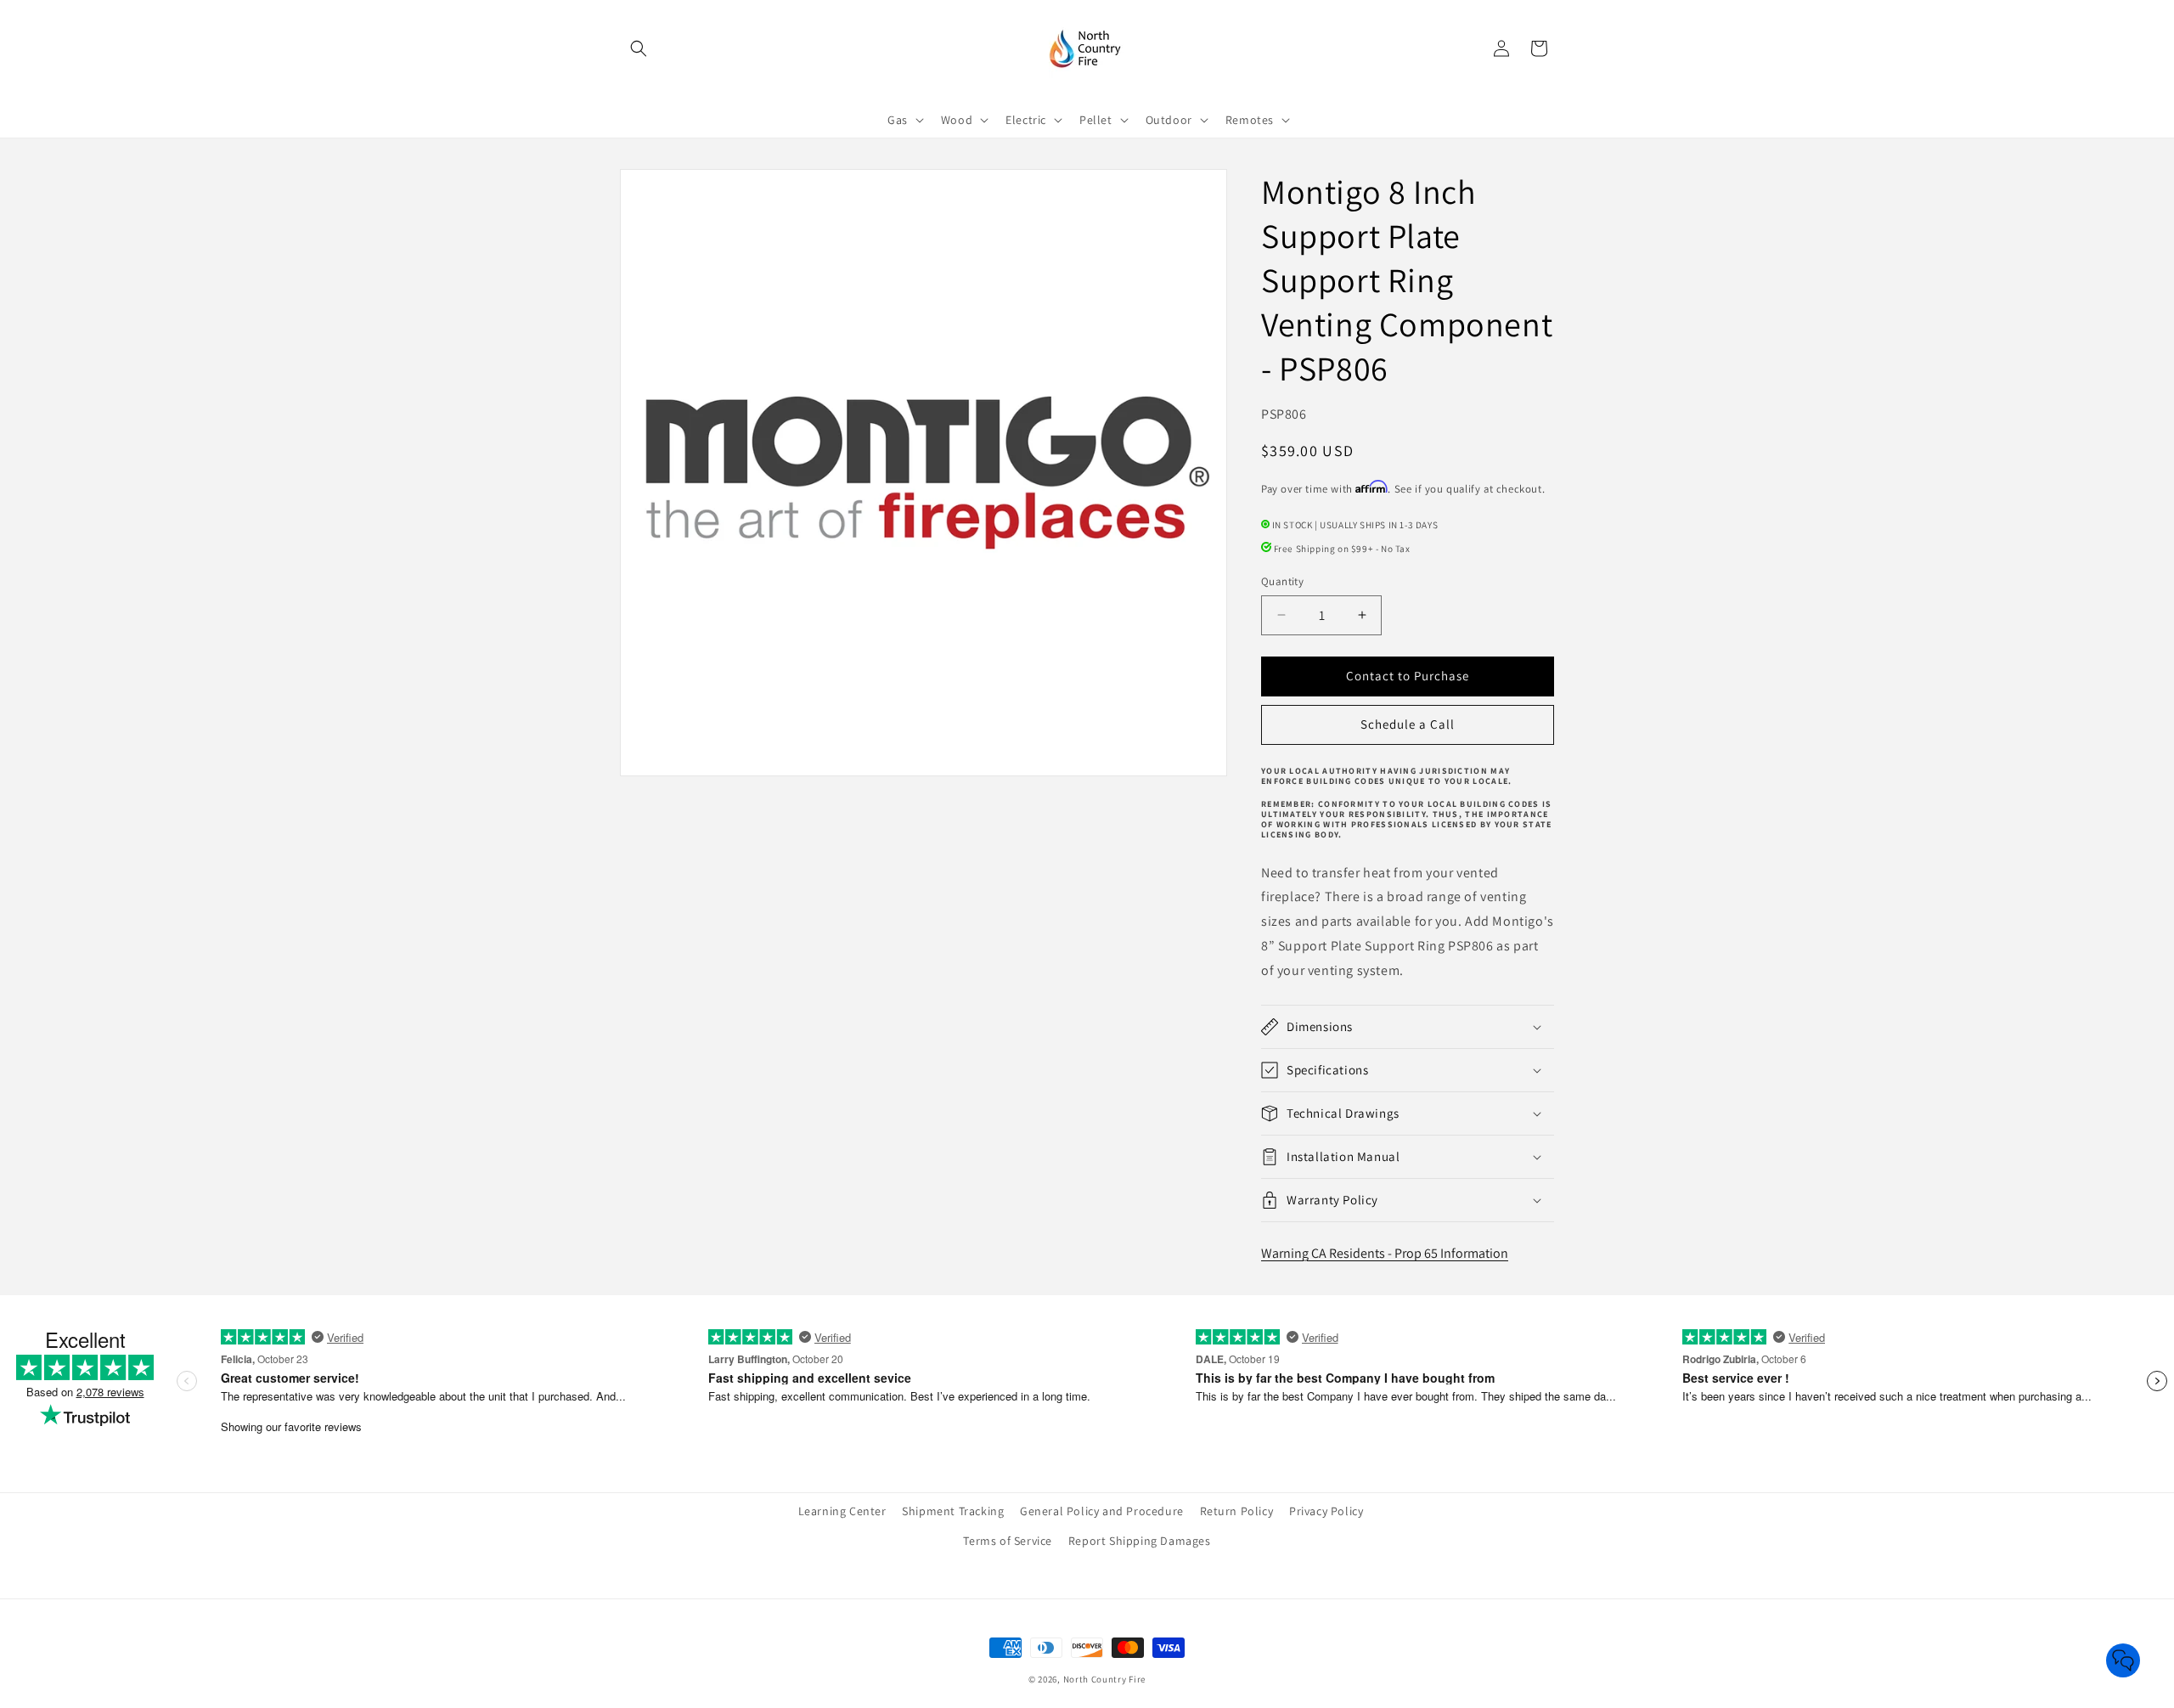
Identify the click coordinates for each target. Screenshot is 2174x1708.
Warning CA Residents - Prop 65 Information (1385, 1253)
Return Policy (1237, 1511)
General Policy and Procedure (1102, 1511)
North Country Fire (1105, 1679)
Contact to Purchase (1408, 676)
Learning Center (842, 1511)
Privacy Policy (1326, 1511)
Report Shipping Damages (1140, 1541)
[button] (639, 48)
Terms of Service (1008, 1541)
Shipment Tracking (953, 1511)
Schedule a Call (1408, 724)
